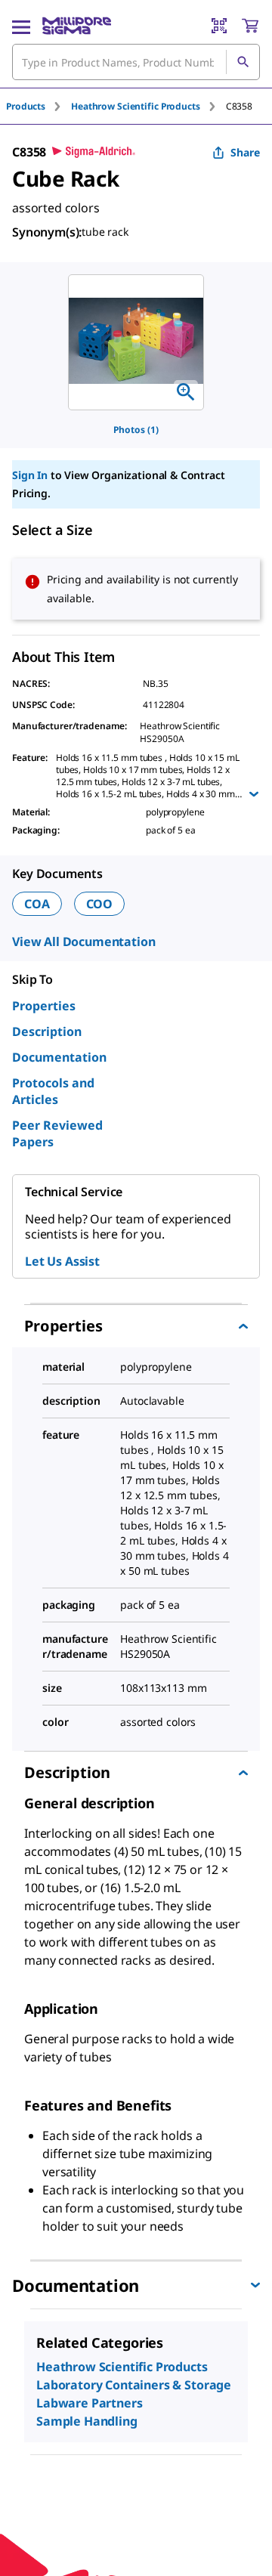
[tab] (39, 106)
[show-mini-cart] (250, 26)
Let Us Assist (62, 1261)
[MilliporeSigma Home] (77, 26)
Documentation (59, 1057)
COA (37, 904)
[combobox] (136, 62)
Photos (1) (136, 430)
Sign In (30, 475)
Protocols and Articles (53, 1091)
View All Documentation (83, 942)
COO (100, 904)
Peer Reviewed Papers (57, 1133)
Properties (44, 1006)
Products (26, 106)
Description (47, 1031)
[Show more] (254, 794)
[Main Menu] (21, 26)
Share (245, 152)
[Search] (243, 62)
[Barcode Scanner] (219, 26)
